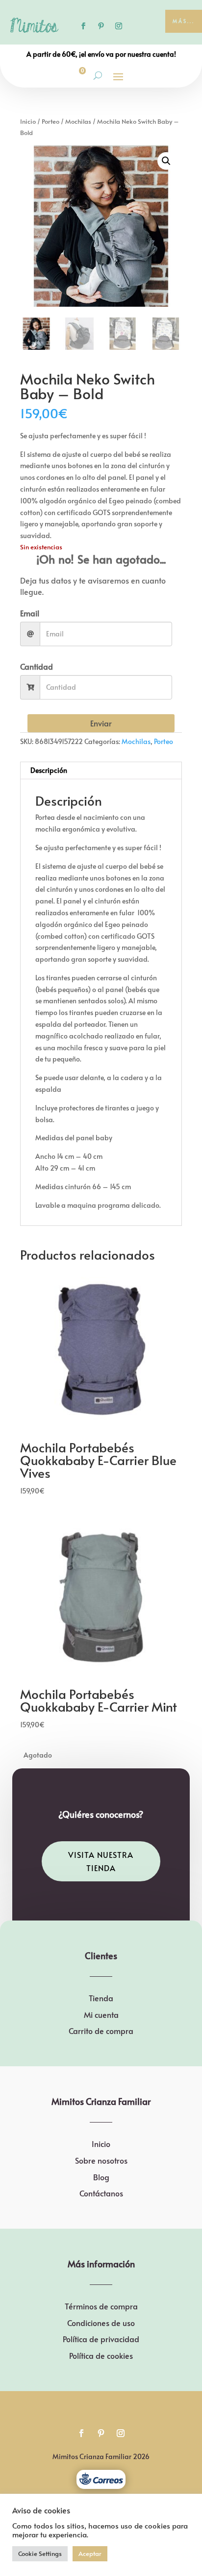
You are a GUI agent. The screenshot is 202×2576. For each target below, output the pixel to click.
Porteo (50, 121)
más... (184, 21)
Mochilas (78, 121)
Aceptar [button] (90, 2553)
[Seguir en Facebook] (83, 26)
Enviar (101, 723)
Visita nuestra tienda (101, 1861)
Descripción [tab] (49, 770)
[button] (166, 161)
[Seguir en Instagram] (119, 26)
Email (30, 613)
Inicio (28, 121)
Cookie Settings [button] (40, 2553)
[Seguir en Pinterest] (101, 26)
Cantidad (37, 666)
